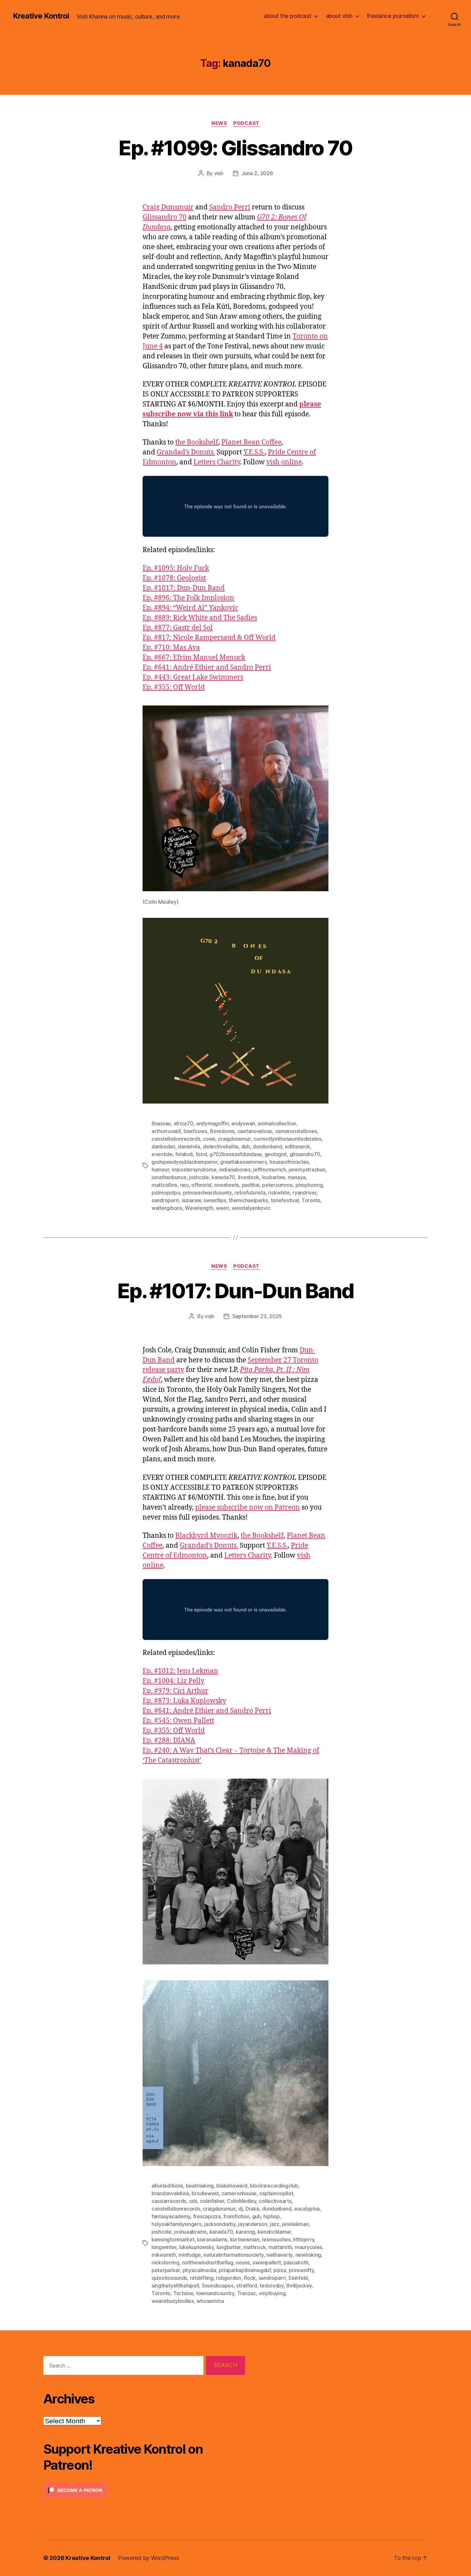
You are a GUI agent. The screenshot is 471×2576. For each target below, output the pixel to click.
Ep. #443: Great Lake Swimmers (193, 677)
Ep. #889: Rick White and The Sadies (200, 618)
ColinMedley (242, 2201)
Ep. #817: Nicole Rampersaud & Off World (209, 638)
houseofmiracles (289, 1162)
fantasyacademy (171, 2216)
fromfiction (236, 2216)
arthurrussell (166, 1131)
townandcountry (215, 2293)
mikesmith (164, 2255)
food (201, 1154)
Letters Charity (217, 462)
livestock (249, 1177)
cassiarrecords (169, 2201)
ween (223, 1208)
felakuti (184, 1154)
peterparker (166, 2270)
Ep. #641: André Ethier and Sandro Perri (207, 668)
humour (160, 1170)
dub (246, 1146)
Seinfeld (298, 2278)
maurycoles (308, 2247)
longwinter (164, 2247)
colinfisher (212, 2201)
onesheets (227, 1185)
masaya (297, 1177)
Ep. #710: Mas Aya (171, 648)
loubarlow (274, 1177)
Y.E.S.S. (254, 452)
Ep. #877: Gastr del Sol (178, 628)
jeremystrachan (307, 1170)
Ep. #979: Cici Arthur (175, 1691)
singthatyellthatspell (175, 2286)
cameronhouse (239, 2193)
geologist (276, 1154)
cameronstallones (296, 1131)
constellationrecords (176, 1139)
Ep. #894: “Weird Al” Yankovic (190, 608)
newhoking (308, 2255)
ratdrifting (202, 2278)
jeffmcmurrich (270, 1170)
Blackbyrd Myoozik (206, 1536)
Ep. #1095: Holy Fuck (176, 568)
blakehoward (232, 2186)
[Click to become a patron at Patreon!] (144, 2490)
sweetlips (215, 1200)
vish (219, 173)
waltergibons (167, 1208)
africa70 (184, 1123)
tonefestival (285, 1200)
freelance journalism (393, 16)
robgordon (229, 2278)
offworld (201, 1185)
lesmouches (276, 2239)
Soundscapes (218, 2286)
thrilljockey (299, 2286)
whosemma (210, 2301)
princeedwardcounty (207, 1193)
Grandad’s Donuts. (186, 452)
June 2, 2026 (257, 173)
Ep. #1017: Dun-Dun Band (184, 588)
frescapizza (207, 2216)
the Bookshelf (197, 442)
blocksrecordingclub (274, 2186)
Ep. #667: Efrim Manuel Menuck (194, 658)
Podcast (246, 123)
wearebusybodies (173, 2301)
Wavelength (199, 1208)
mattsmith (280, 2247)
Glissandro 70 (165, 217)
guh (256, 2216)
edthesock (297, 1146)
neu (184, 1185)
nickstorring (165, 2262)
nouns (243, 2262)
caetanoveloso (255, 1131)
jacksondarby (220, 2224)
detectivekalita (221, 1146)
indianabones (235, 1170)
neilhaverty (279, 2255)
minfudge (190, 2255)
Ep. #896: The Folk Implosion (188, 598)
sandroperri (165, 1200)
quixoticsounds (169, 2278)
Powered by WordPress (149, 2558)
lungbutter (229, 2247)
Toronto (311, 1200)
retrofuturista (250, 1193)
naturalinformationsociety (233, 2255)
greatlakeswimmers (243, 1162)
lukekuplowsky (197, 2247)
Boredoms (222, 1131)
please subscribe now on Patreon (248, 1508)
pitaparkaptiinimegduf (245, 2270)
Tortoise (183, 2293)
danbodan (163, 1146)
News (219, 123)
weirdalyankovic (251, 1208)
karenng (245, 2232)
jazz (275, 2224)
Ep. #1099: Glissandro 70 (235, 148)
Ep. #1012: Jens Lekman (180, 1671)
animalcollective (277, 1123)
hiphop (271, 2216)
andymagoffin (212, 1123)
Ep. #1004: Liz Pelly (174, 1681)
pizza (280, 2270)
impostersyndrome (194, 1170)
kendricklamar (274, 2232)
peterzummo (277, 1185)
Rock (250, 2278)
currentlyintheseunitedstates (287, 1139)
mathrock (255, 2247)
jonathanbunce (169, 1177)
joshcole (199, 1177)
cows (209, 1139)
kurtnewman (245, 2239)
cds (193, 2201)
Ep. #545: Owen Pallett (178, 1721)
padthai (251, 1185)
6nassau (161, 1123)
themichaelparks (248, 1200)
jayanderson (252, 2224)
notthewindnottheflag (208, 2262)
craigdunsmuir (234, 1139)
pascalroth (296, 2262)
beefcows (195, 1131)
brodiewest (205, 2193)
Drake (252, 2209)
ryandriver (304, 1193)
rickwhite (279, 1193)
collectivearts (275, 2201)
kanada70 (223, 1177)
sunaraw (191, 1200)
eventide (162, 1154)
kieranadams (212, 2239)
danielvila (189, 1146)
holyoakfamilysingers (177, 2224)
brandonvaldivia (170, 2193)
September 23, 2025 (257, 1316)
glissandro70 (305, 1154)
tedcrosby (272, 2286)
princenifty (301, 2270)
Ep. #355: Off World (174, 687)
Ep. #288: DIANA (169, 1741)
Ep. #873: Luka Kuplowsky (184, 1701)
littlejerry (304, 2239)
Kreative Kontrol (41, 16)
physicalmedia (200, 2270)
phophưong (309, 1185)
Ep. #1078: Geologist (174, 578)
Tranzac (247, 2293)
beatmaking (200, 2186)
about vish (339, 16)
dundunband (267, 1146)
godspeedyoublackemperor (185, 1162)
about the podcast (288, 16)
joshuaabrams (190, 2232)
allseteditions (167, 2186)
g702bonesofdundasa (236, 1154)
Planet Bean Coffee (251, 442)
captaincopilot (276, 2193)
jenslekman (295, 2224)
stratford (247, 2286)
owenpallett (267, 2262)
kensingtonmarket (173, 2239)
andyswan (243, 1123)
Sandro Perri (230, 207)
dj (240, 2209)
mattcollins (164, 1185)
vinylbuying (272, 2293)
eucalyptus (307, 2209)
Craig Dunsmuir (168, 207)
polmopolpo (166, 1193)
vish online (284, 462)
